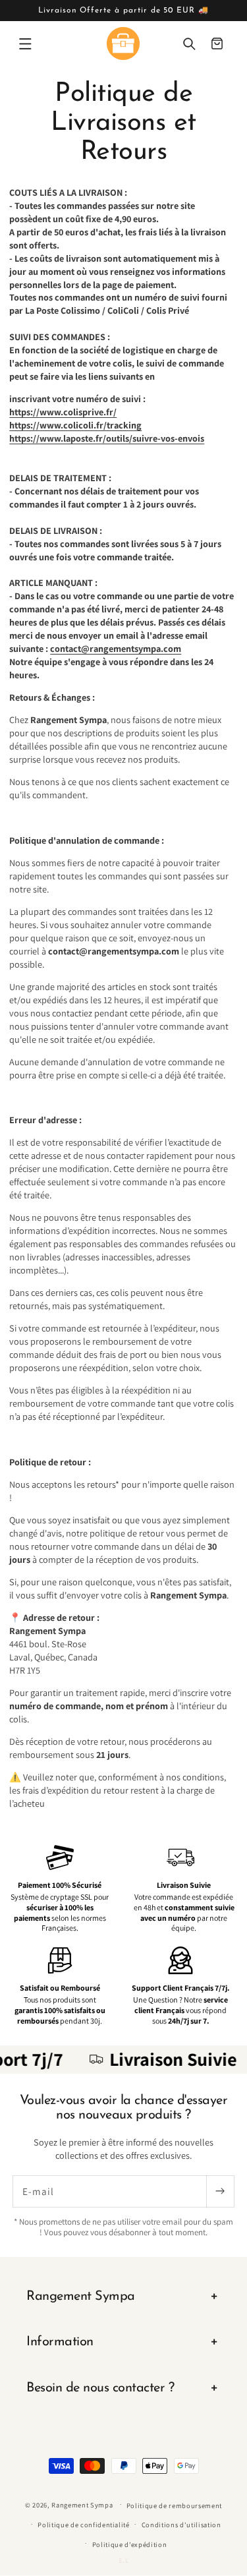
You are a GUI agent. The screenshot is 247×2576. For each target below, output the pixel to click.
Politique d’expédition (130, 2544)
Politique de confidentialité (84, 2525)
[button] (25, 44)
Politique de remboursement (174, 2505)
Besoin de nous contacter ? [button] (100, 2388)
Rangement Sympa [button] (81, 2297)
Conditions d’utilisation (181, 2525)
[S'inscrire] (220, 2192)
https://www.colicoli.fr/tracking (75, 425)
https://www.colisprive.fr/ (63, 412)
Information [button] (60, 2342)
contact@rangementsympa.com (116, 648)
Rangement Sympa (82, 2504)
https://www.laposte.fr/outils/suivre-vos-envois (107, 438)
